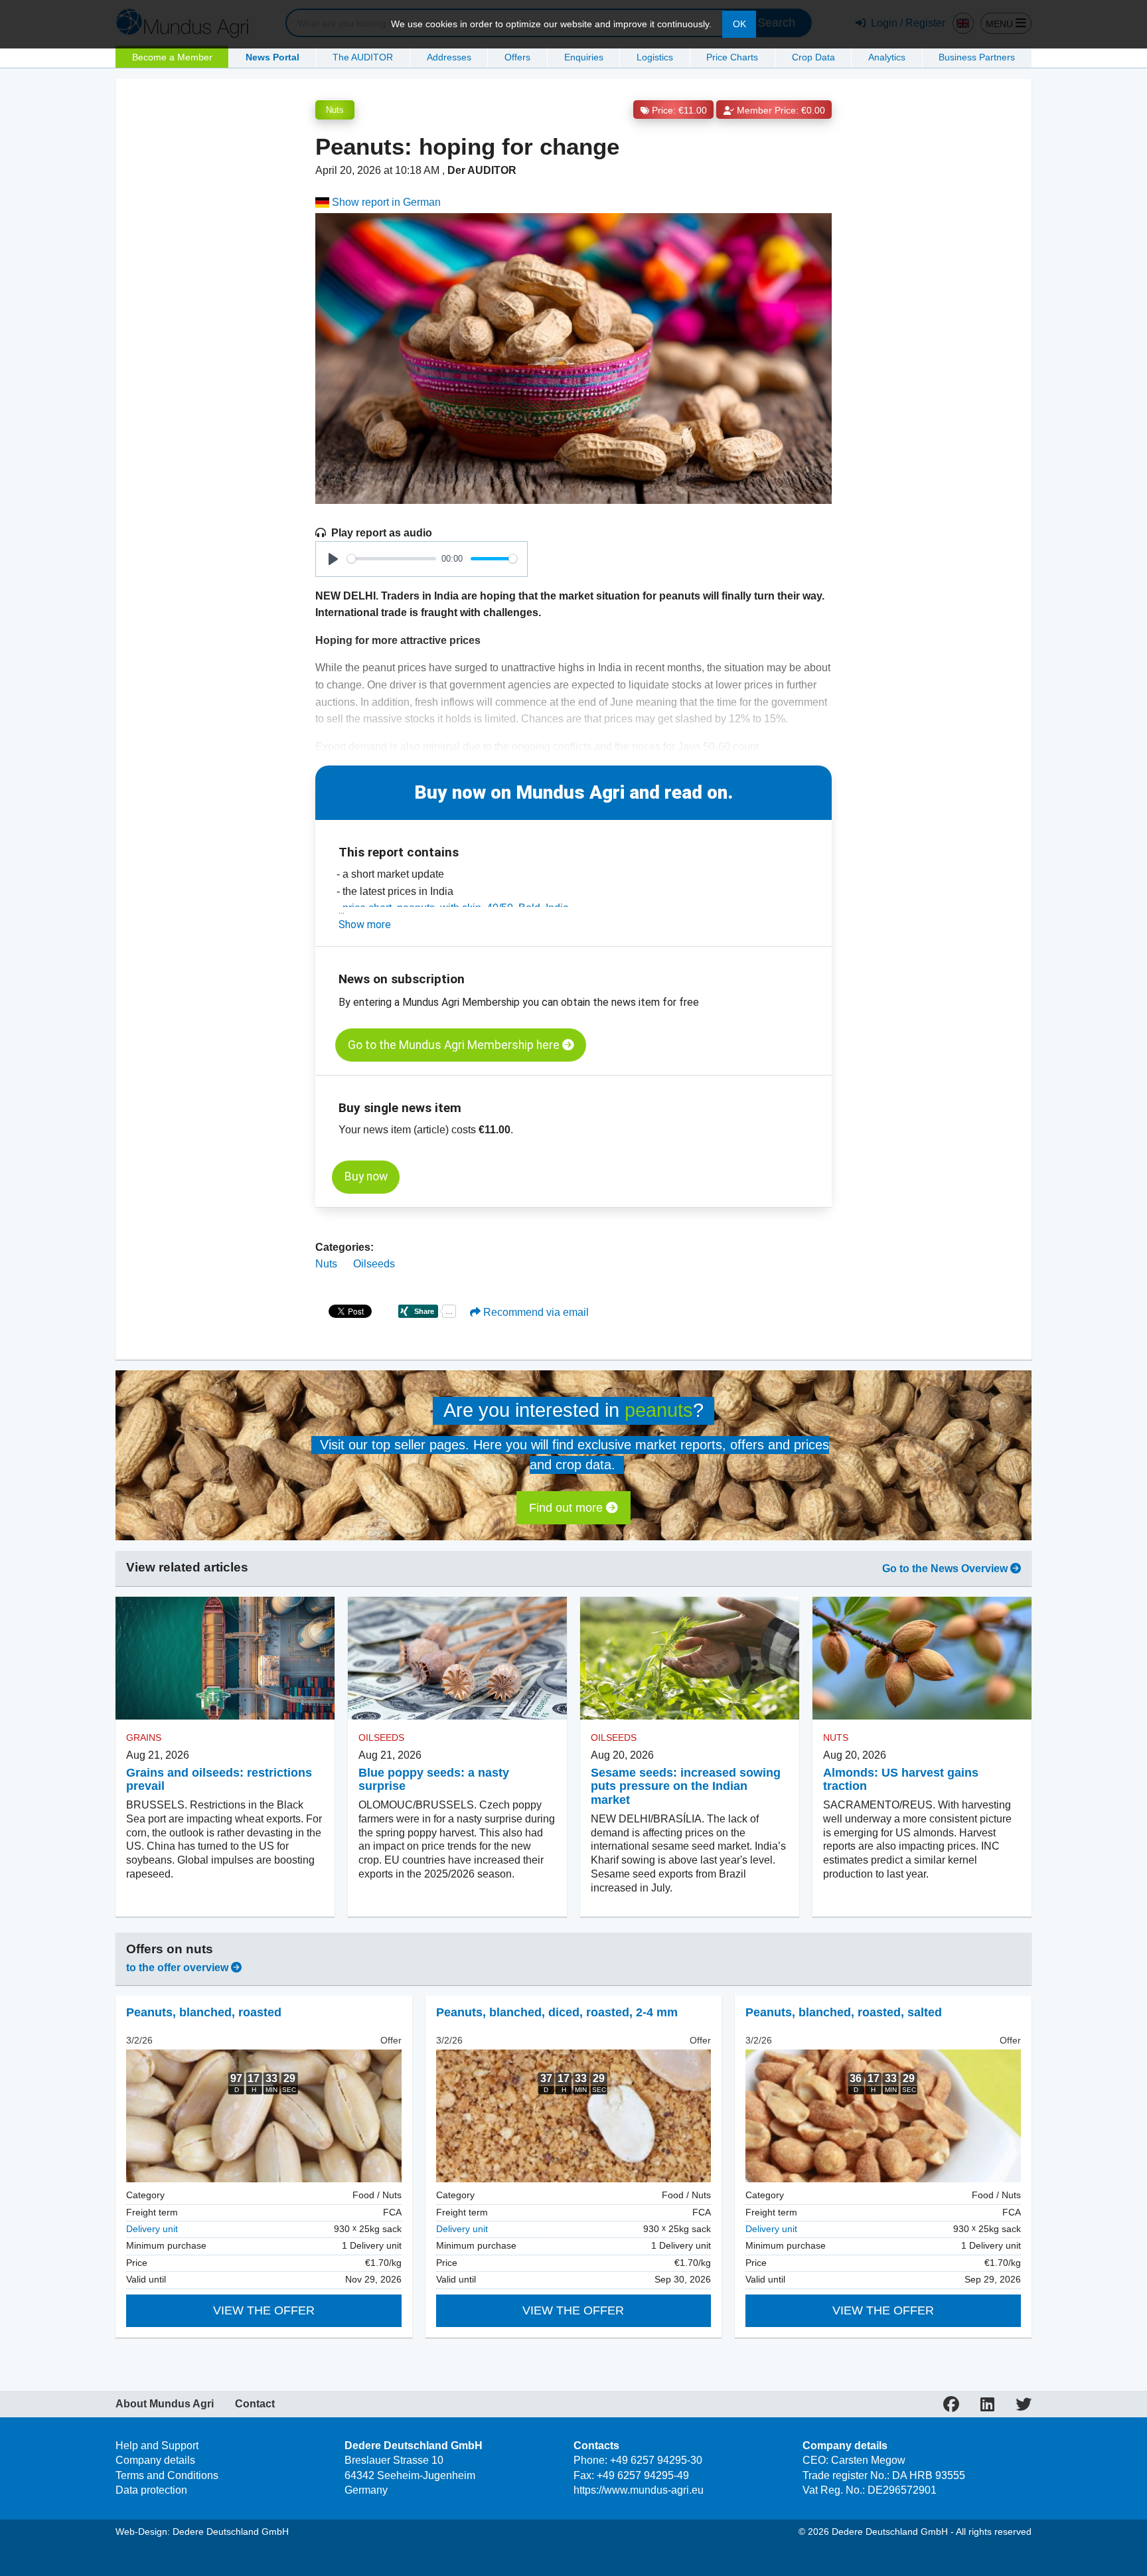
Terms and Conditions (167, 2475)
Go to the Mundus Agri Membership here (455, 1045)
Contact (255, 2404)
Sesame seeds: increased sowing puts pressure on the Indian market (686, 1787)
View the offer (264, 2310)
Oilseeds (374, 1264)
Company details (155, 2460)
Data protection (151, 2490)
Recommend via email (535, 1312)
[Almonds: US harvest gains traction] (922, 1658)
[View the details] (264, 2116)
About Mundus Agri (165, 2404)
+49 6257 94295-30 (656, 2460)
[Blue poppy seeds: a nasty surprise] (457, 1658)
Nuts (335, 110)
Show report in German (385, 202)
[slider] (392, 559)
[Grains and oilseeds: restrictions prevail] (225, 1658)
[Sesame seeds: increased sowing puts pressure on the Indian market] (690, 1658)
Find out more (568, 1508)
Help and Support (157, 2446)
